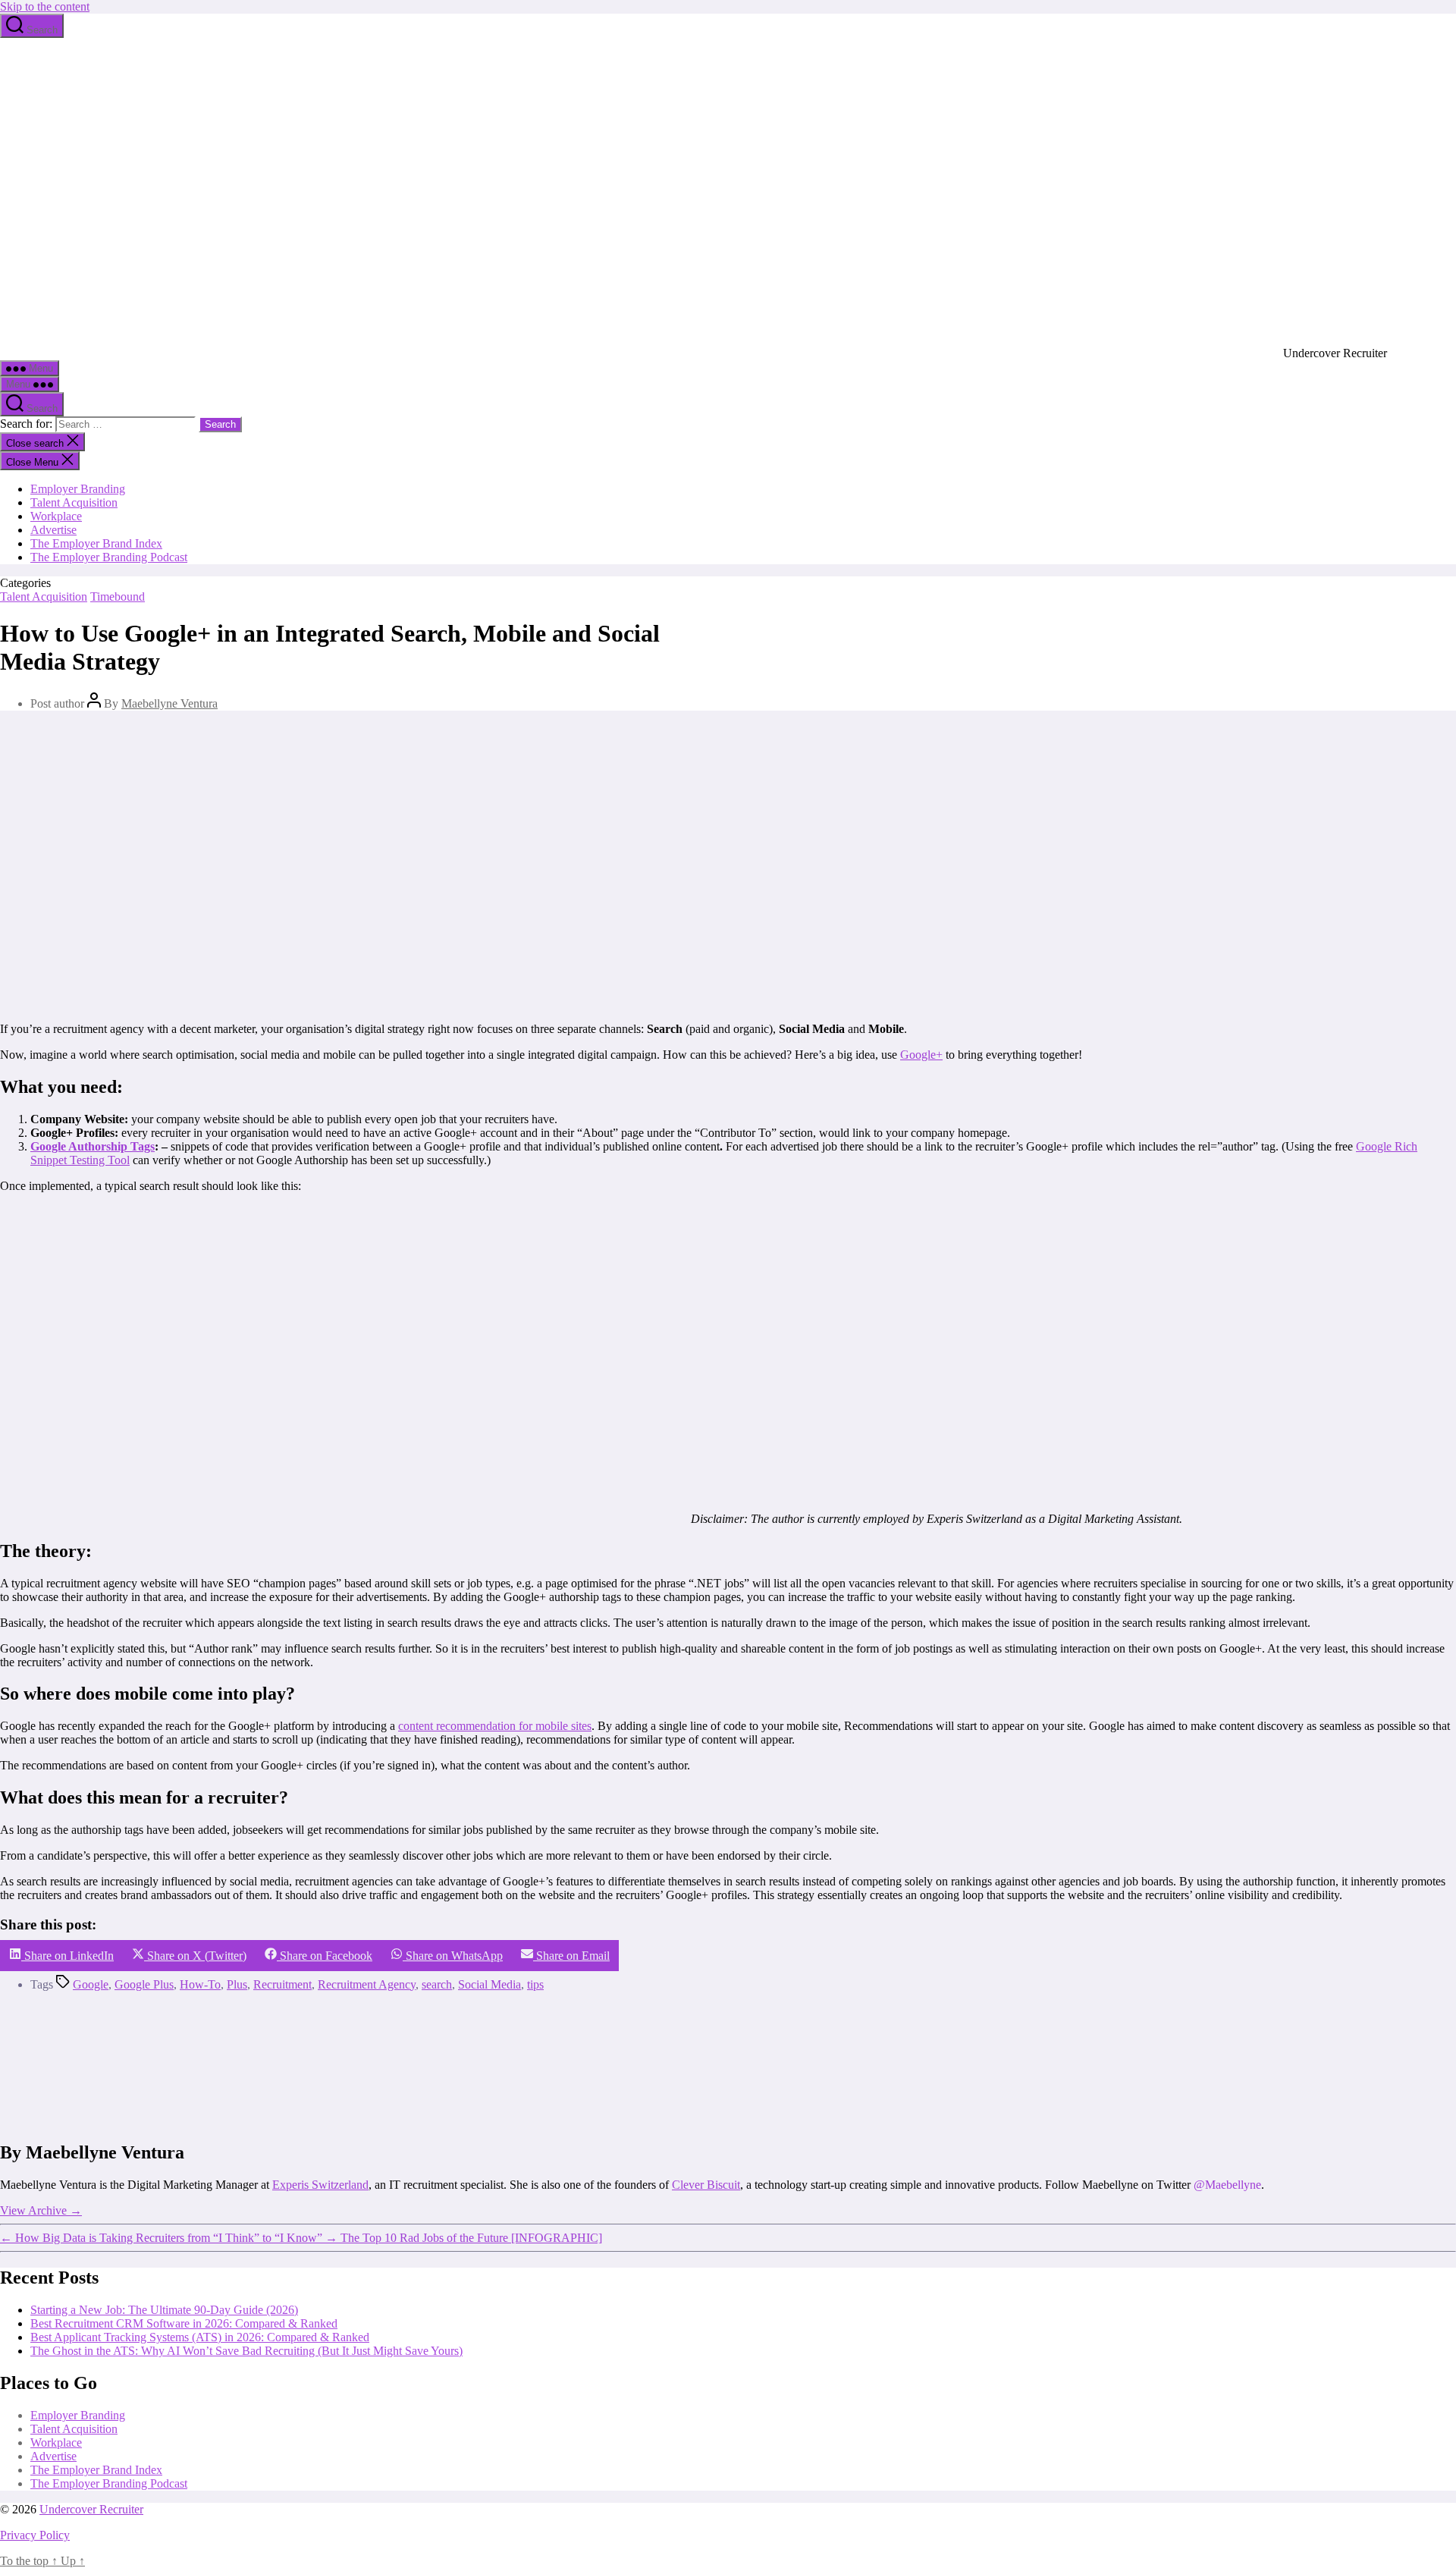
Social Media (490, 1984)
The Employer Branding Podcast (109, 557)
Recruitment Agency (367, 1984)
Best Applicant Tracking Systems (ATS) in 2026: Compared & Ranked (200, 2337)
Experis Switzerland (320, 2185)
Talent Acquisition (74, 502)
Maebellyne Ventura (169, 703)
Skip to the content (45, 6)
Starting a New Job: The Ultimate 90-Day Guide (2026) (164, 2310)
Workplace (56, 516)
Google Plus (144, 1984)
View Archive (41, 2210)
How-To (200, 1984)
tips (535, 1984)
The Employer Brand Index (96, 543)
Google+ (921, 1055)
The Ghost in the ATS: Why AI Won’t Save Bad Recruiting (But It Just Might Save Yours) (246, 2351)
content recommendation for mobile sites (495, 1726)
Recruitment (282, 1984)
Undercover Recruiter (91, 2509)
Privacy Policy (35, 2535)
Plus (237, 1984)
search (437, 1984)
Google (91, 1984)
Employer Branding (78, 489)
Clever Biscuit (706, 2185)
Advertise (53, 530)
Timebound (118, 596)
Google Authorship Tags (93, 1146)
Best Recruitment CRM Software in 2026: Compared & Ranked (184, 2323)
